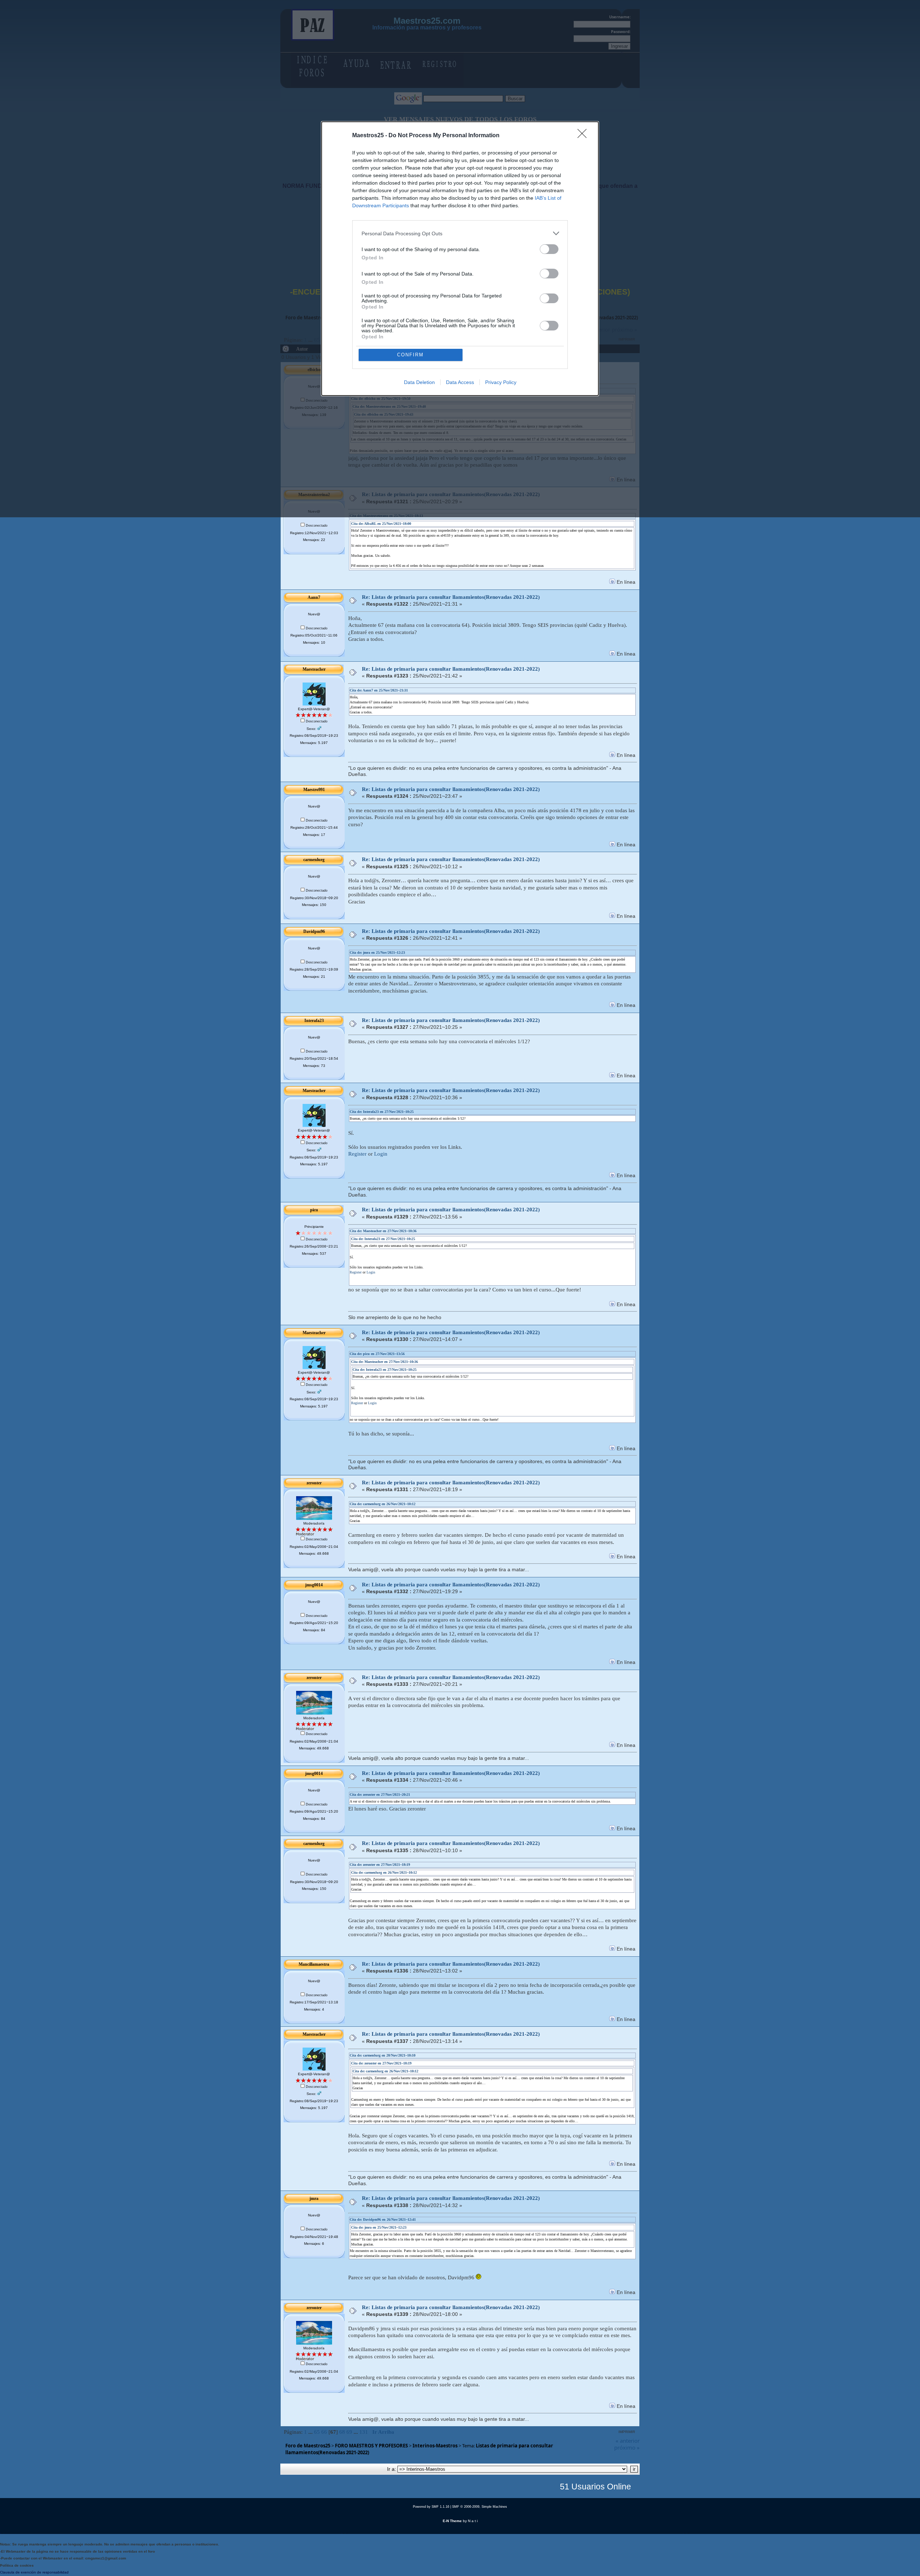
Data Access (460, 382)
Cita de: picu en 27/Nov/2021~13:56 (377, 1354)
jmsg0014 (314, 1585)
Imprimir (627, 2432)
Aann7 (314, 597)
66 (324, 2432)
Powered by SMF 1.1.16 (431, 2507)
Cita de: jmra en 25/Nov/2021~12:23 (377, 952)
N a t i (473, 2521)
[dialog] (460, 259)
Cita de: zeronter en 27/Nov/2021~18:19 (380, 1865)
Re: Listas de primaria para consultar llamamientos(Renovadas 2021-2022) (451, 597)
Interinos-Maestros (435, 2446)
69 (349, 2432)
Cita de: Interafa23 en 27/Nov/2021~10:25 (382, 1112)
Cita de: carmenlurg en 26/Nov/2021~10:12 (383, 1504)
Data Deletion (419, 382)
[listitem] (460, 233)
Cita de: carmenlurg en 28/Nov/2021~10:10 (383, 2055)
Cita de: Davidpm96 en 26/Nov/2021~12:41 (383, 2219)
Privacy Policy (501, 382)
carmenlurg (314, 860)
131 (364, 2432)
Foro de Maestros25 (308, 2446)
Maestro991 (314, 790)
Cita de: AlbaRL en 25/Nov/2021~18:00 (381, 524)
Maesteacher (314, 669)
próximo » (627, 2447)
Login (381, 1154)
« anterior (628, 2441)
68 (342, 2432)
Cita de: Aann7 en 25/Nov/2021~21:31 (379, 690)
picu (314, 1210)
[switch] (549, 249)
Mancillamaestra (314, 1964)
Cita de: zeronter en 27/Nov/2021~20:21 (380, 1795)
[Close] (584, 136)
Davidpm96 (314, 931)
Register (357, 1154)
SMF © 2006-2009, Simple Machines (480, 2507)
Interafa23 (314, 1021)
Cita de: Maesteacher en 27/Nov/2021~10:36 (383, 1231)
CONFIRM (410, 355)
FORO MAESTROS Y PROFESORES (371, 2446)
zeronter (314, 1483)
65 (317, 2432)
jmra (314, 2198)
